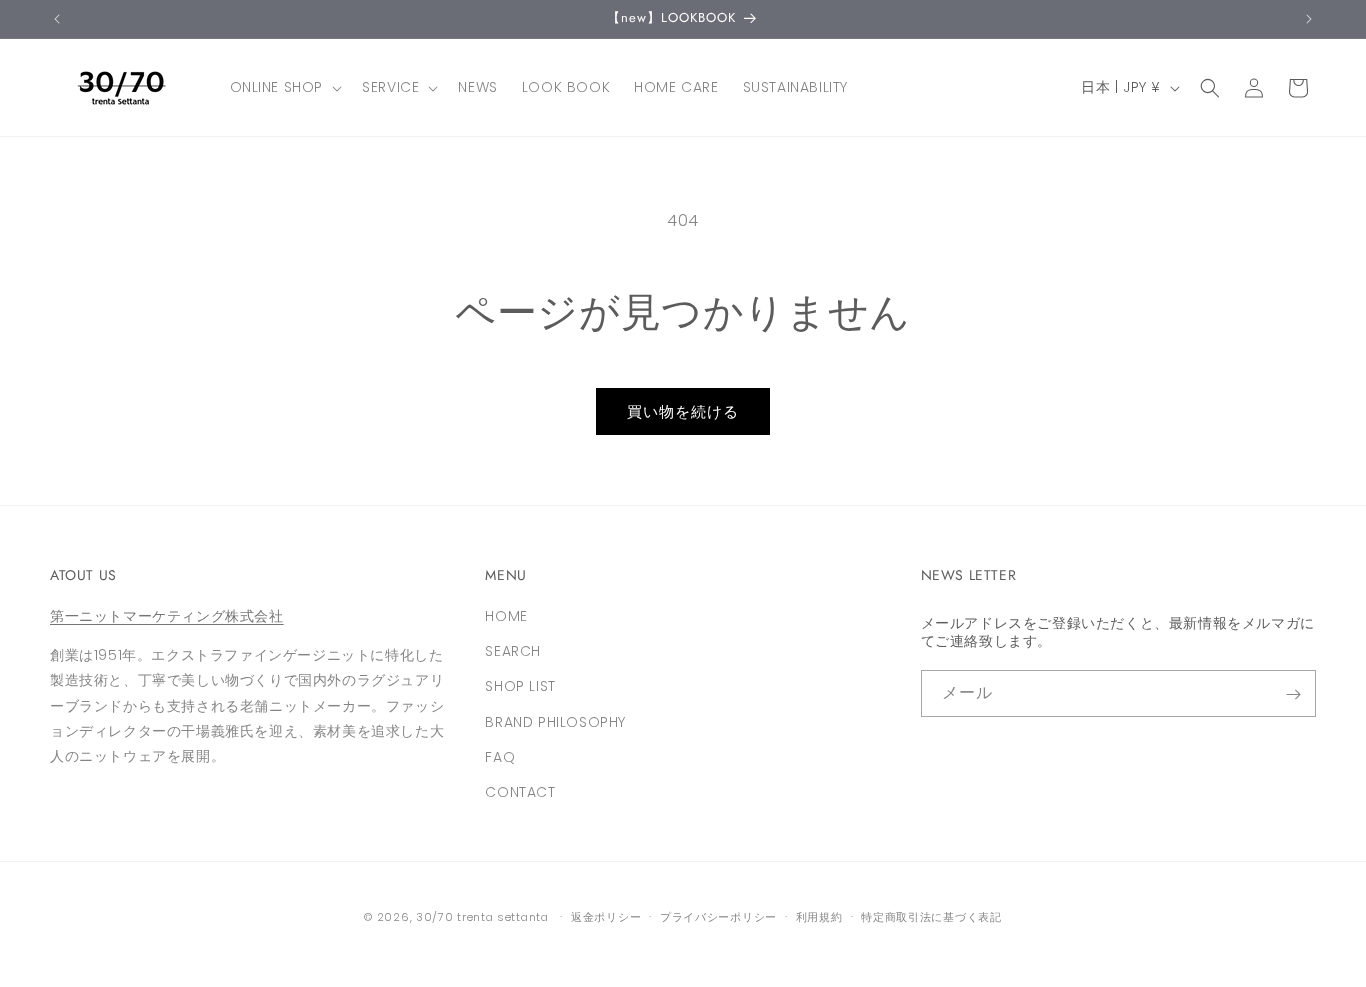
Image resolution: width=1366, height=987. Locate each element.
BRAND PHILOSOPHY (555, 722)
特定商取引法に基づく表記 (931, 916)
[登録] (1293, 694)
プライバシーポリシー (718, 916)
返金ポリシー (606, 916)
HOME (506, 616)
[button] (284, 87)
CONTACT (520, 792)
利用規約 (819, 916)
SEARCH (513, 652)
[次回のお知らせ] (1309, 19)
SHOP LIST (520, 687)
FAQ (500, 757)
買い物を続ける (683, 411)
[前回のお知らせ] (57, 19)
